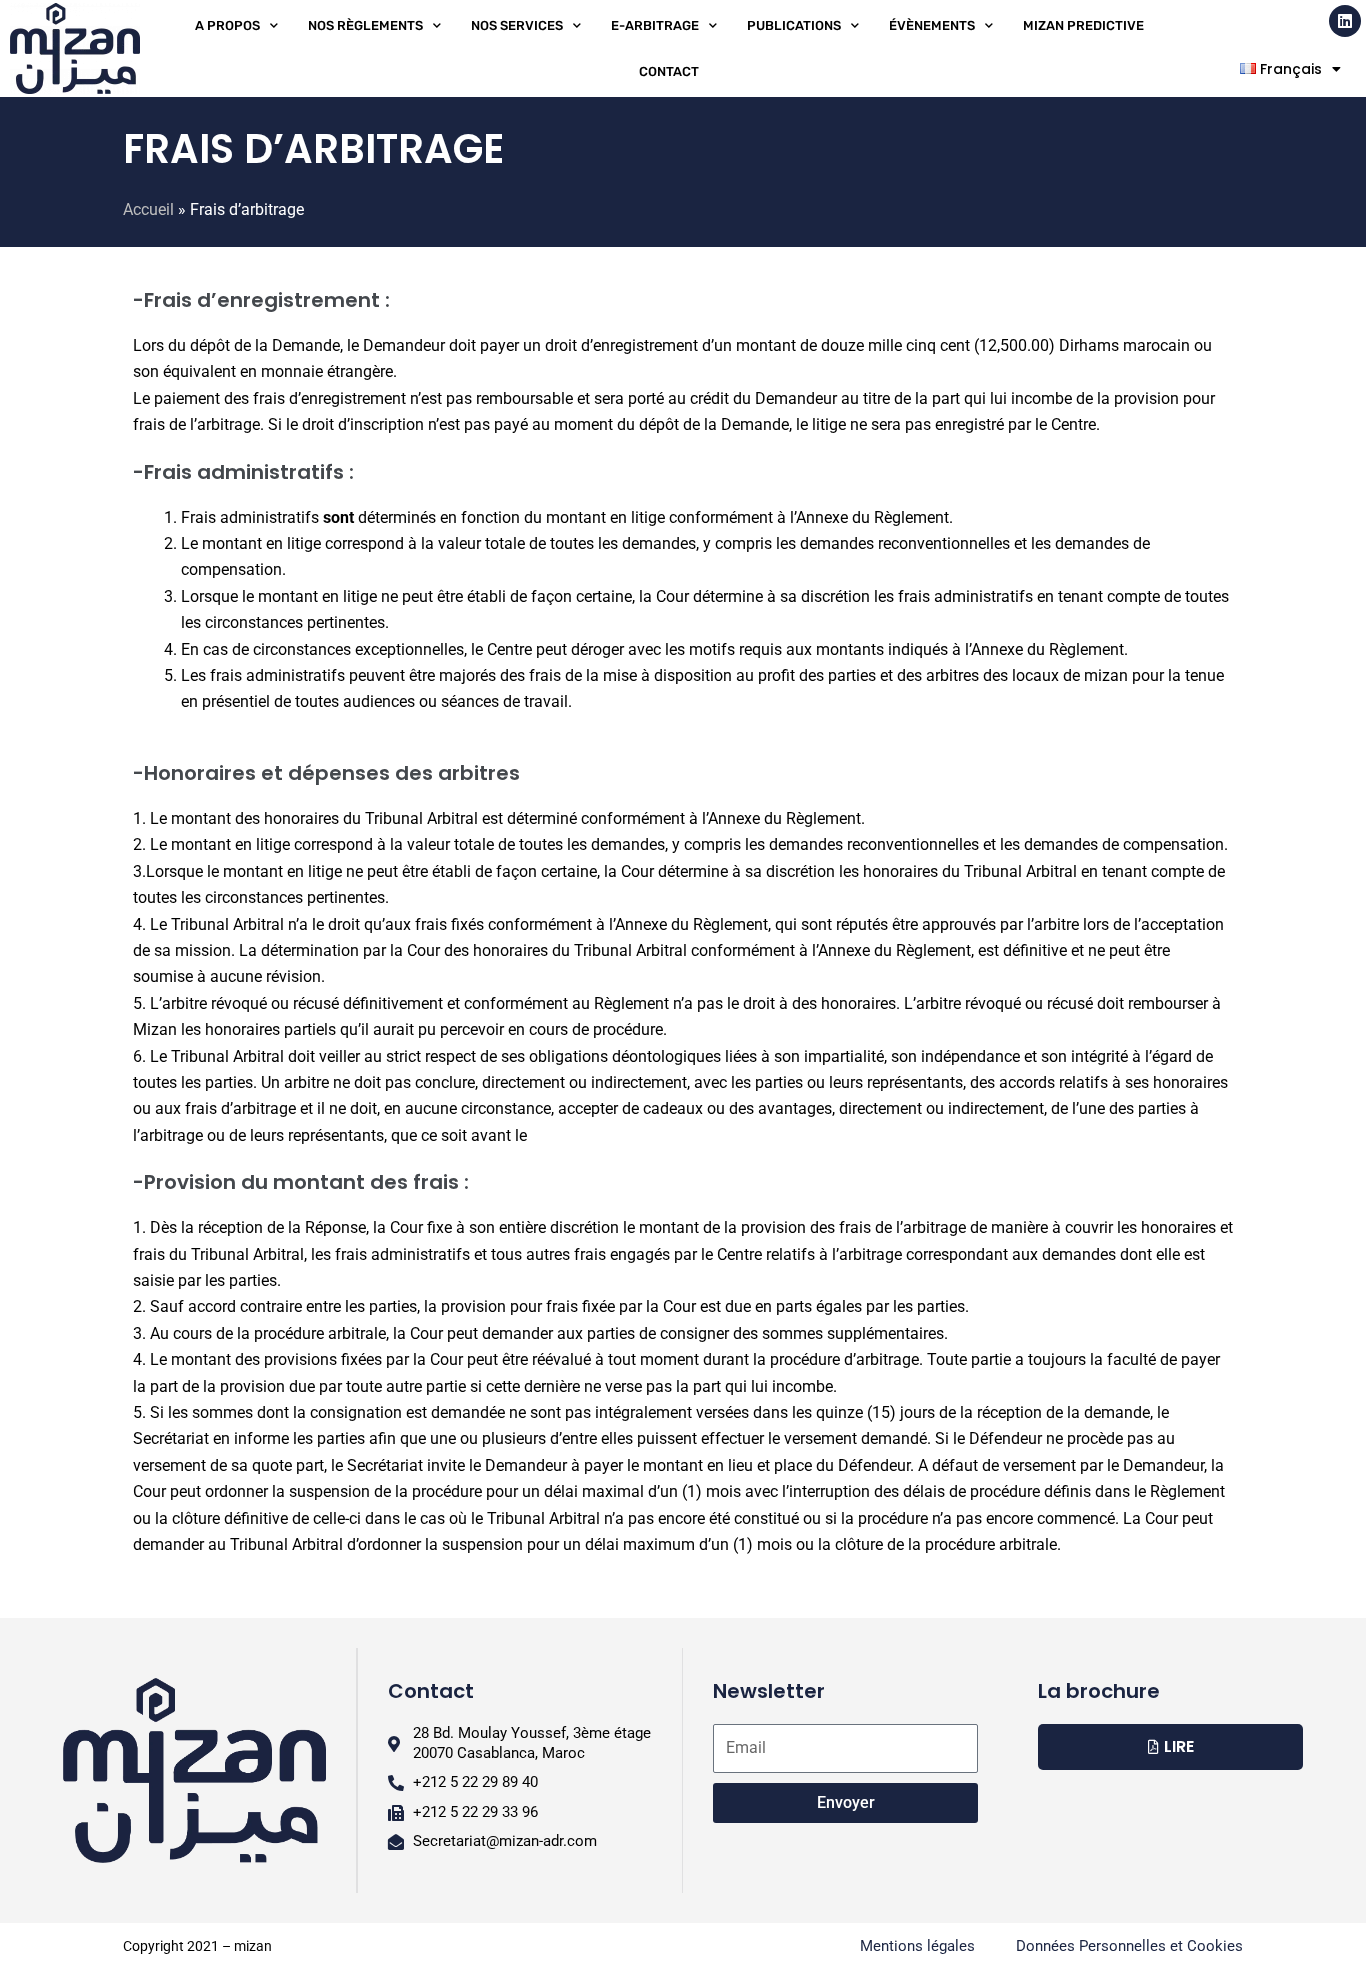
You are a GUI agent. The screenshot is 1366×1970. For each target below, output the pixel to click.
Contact (669, 71)
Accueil (148, 209)
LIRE (1179, 1746)
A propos (227, 25)
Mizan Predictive (1083, 25)
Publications (794, 25)
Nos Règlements (365, 25)
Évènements (932, 25)
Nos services (517, 25)
